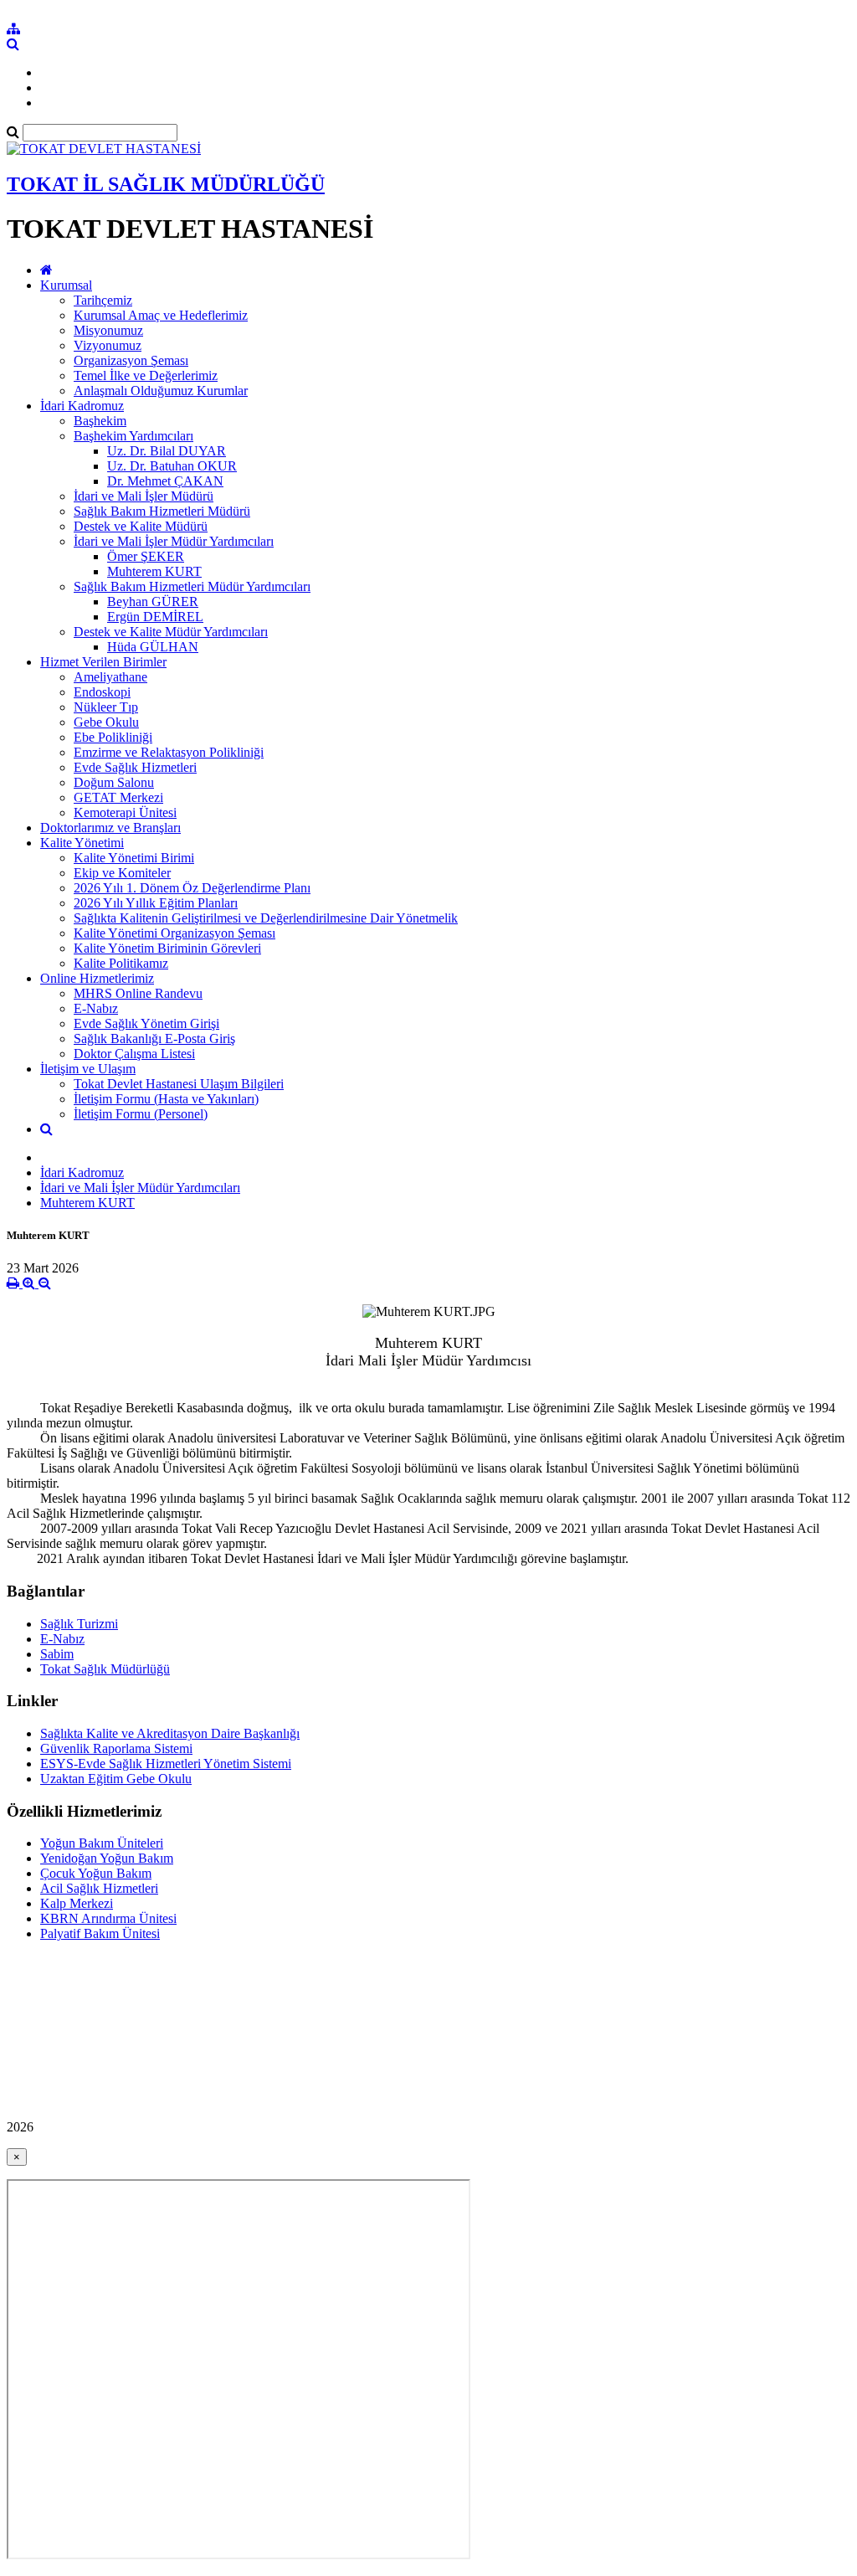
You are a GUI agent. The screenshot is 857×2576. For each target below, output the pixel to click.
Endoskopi (102, 692)
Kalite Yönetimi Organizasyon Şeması (174, 933)
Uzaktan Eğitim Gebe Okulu (116, 1779)
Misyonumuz (108, 330)
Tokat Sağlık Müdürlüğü (105, 1669)
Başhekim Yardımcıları (133, 436)
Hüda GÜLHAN (153, 647)
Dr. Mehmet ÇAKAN (165, 481)
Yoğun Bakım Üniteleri (102, 1843)
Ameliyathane (110, 677)
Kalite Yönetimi (82, 843)
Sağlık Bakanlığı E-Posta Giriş (154, 1039)
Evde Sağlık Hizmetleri (135, 767)
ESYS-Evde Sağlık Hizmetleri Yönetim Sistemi (166, 1764)
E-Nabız (96, 1008)
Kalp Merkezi (77, 1903)
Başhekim (100, 421)
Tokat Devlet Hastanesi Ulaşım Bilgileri (179, 1084)
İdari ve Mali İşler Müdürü (144, 496)
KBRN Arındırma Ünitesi (108, 1918)
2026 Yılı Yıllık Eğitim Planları (156, 903)
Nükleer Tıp (106, 707)
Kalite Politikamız (121, 963)
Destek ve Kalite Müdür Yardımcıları (171, 632)
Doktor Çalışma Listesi (134, 1054)
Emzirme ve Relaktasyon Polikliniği (169, 752)
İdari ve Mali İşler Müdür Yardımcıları (174, 541)
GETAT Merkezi (118, 797)
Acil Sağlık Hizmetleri (99, 1888)
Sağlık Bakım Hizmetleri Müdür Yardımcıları (192, 586)
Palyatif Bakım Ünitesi (100, 1933)
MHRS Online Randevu (138, 993)
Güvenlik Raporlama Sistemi (116, 1748)
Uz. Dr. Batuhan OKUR (172, 466)
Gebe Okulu (106, 722)
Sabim (57, 1654)
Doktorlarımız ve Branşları (110, 828)
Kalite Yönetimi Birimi (134, 858)
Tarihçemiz (103, 300)
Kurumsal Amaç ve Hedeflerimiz (161, 315)
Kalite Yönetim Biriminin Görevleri (167, 948)
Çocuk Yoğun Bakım (96, 1873)
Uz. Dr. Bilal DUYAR (167, 451)
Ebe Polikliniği (113, 737)
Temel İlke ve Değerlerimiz (146, 375)
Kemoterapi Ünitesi (125, 812)
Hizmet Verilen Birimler (103, 662)
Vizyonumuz (108, 345)
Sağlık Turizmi (79, 1624)
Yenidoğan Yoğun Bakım (107, 1858)
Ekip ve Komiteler (122, 873)
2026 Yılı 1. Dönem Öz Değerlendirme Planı (192, 888)
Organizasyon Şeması (131, 360)
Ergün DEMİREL (155, 617)
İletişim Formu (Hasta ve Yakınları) (166, 1099)
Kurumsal (66, 285)
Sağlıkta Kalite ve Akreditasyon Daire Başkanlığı (170, 1733)
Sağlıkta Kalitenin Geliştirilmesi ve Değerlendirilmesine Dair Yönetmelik (266, 918)
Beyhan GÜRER (153, 602)
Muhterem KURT (154, 571)
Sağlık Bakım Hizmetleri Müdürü (162, 511)
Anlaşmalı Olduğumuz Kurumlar (161, 391)
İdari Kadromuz (82, 406)
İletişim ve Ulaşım (88, 1069)
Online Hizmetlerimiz (97, 978)
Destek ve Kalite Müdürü (141, 526)
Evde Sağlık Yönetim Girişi (146, 1023)
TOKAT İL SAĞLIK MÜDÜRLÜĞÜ (166, 184)
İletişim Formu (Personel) (141, 1114)
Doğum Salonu (114, 782)
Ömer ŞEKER (146, 556)
